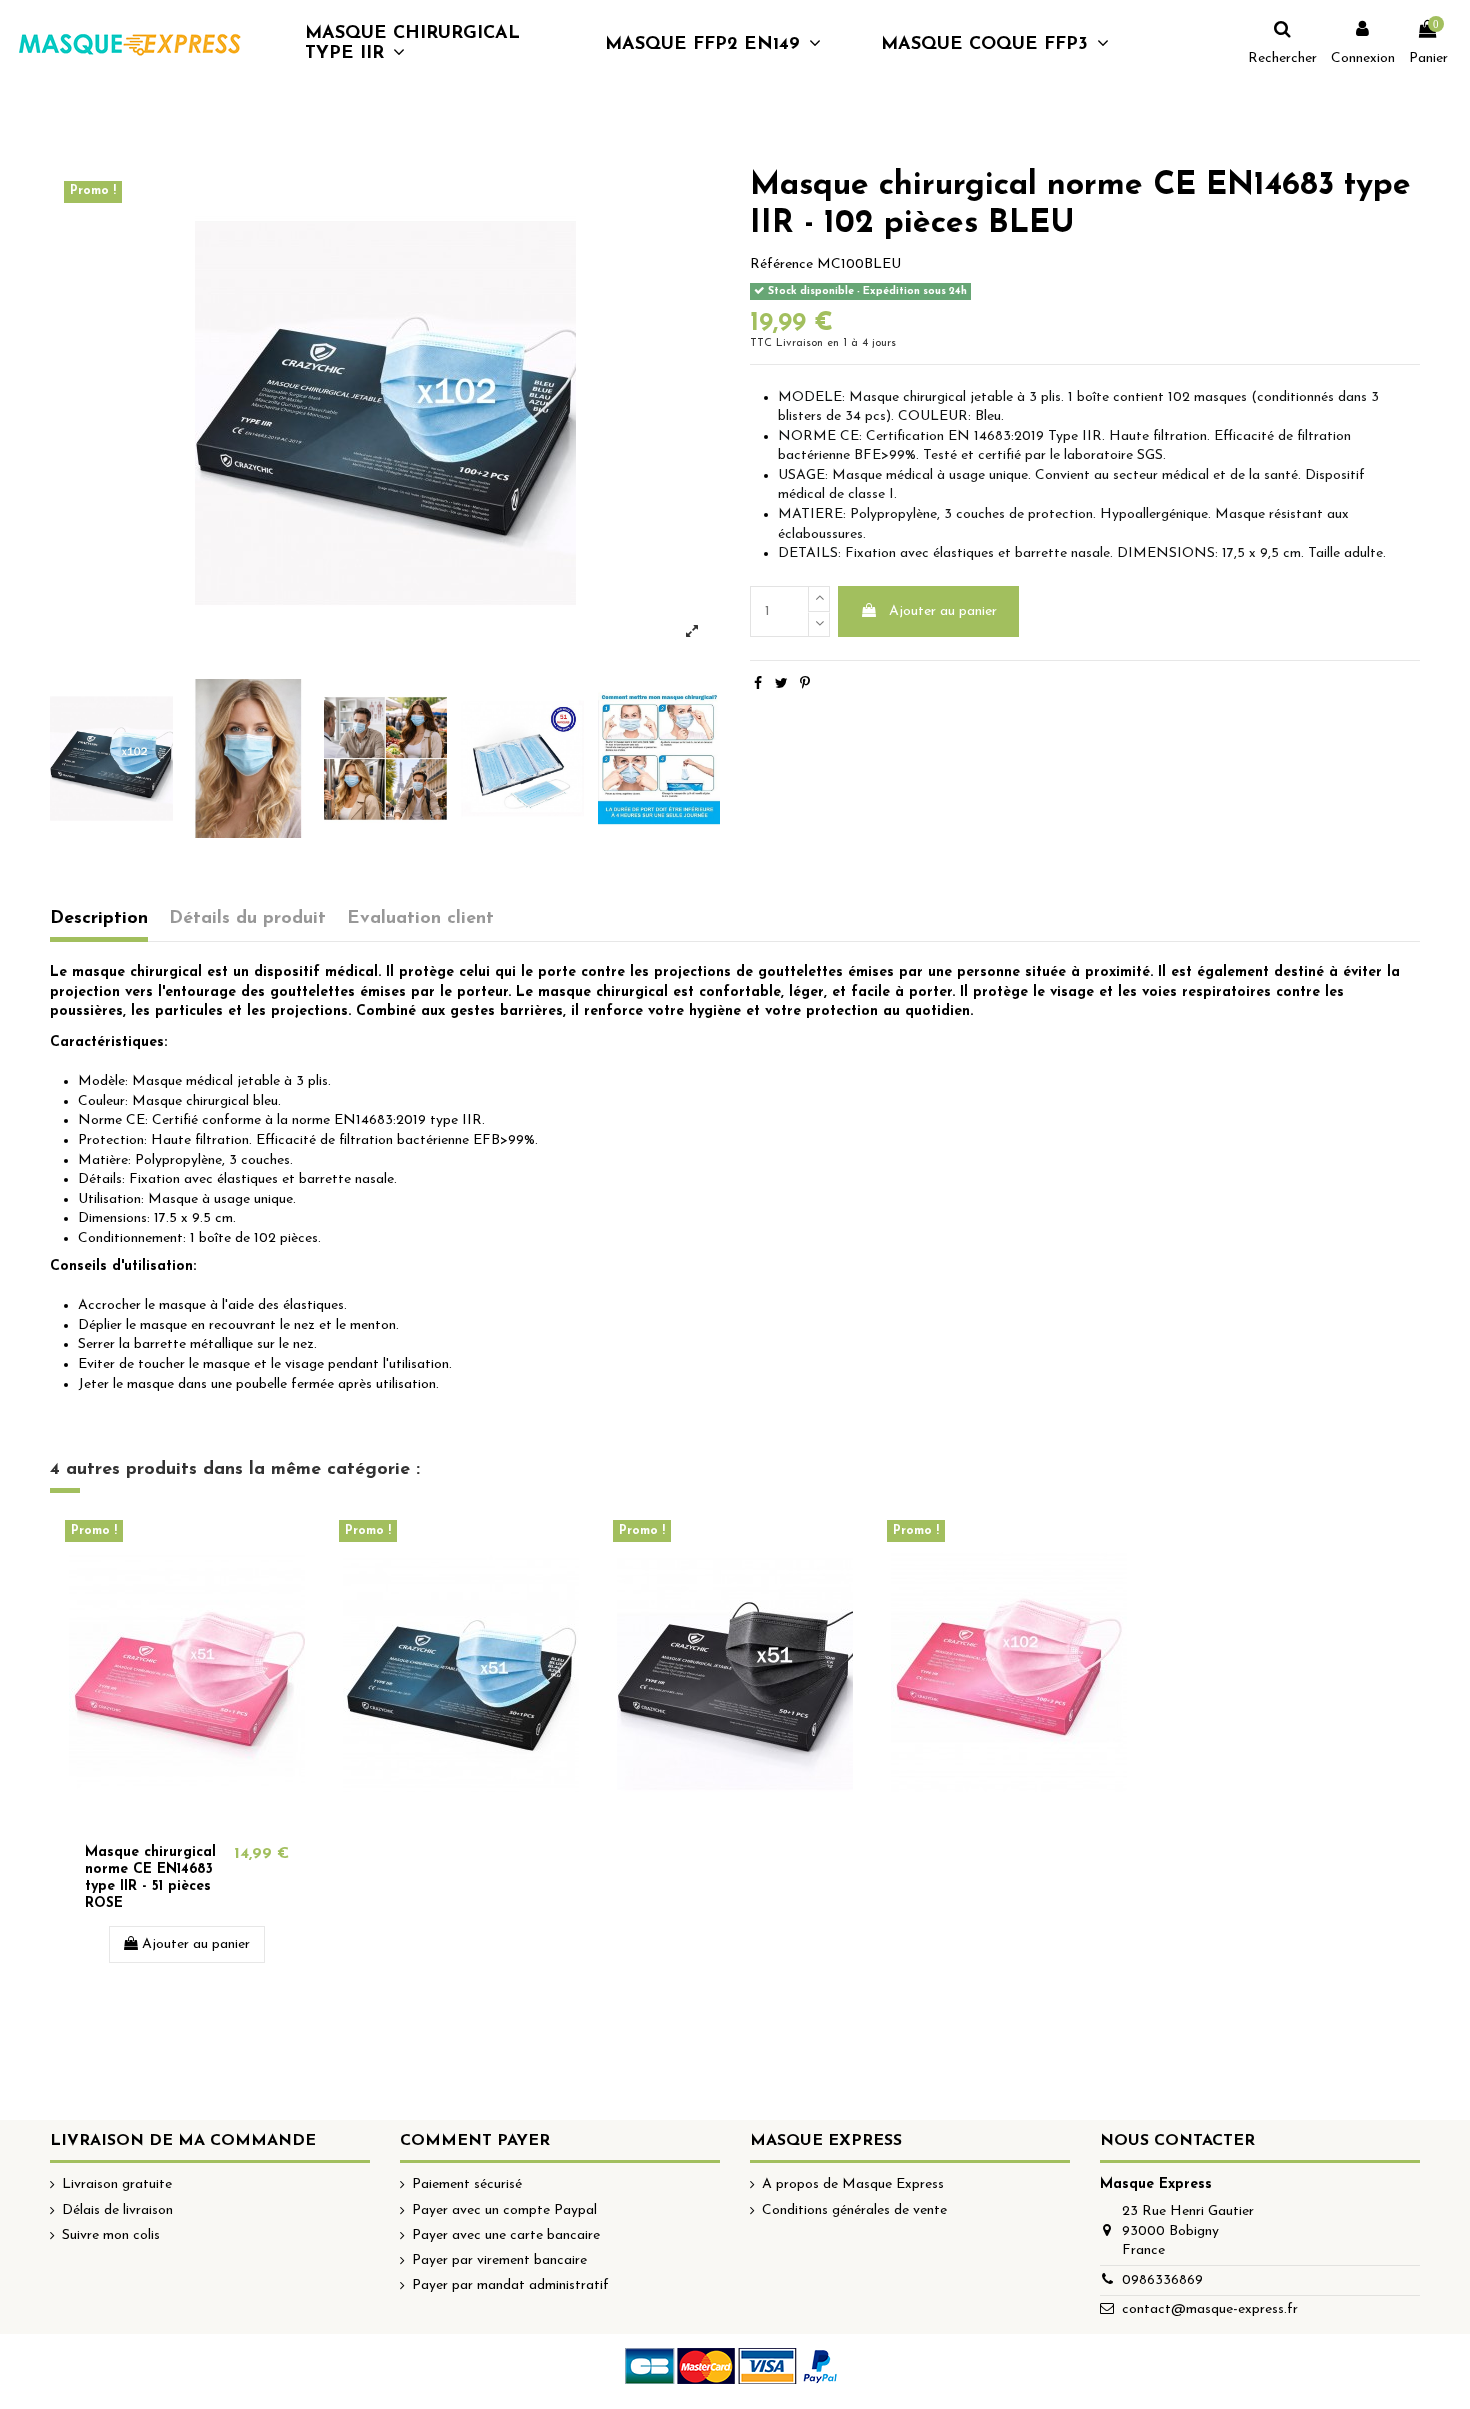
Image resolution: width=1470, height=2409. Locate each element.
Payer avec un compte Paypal (504, 2210)
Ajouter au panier (943, 611)
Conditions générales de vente (854, 2210)
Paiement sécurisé (467, 2184)
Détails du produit (247, 918)
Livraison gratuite (117, 2184)
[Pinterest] (805, 684)
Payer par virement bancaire (499, 2260)
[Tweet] (781, 684)
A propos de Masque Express (853, 2184)
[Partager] (758, 684)
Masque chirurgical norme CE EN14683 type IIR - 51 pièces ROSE (150, 1877)
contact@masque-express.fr (1210, 2309)
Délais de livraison (117, 2210)
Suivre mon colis (111, 2235)
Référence (781, 264)
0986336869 (1162, 2280)
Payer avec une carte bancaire (506, 2235)
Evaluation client (420, 918)
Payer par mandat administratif (510, 2285)
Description (99, 918)
